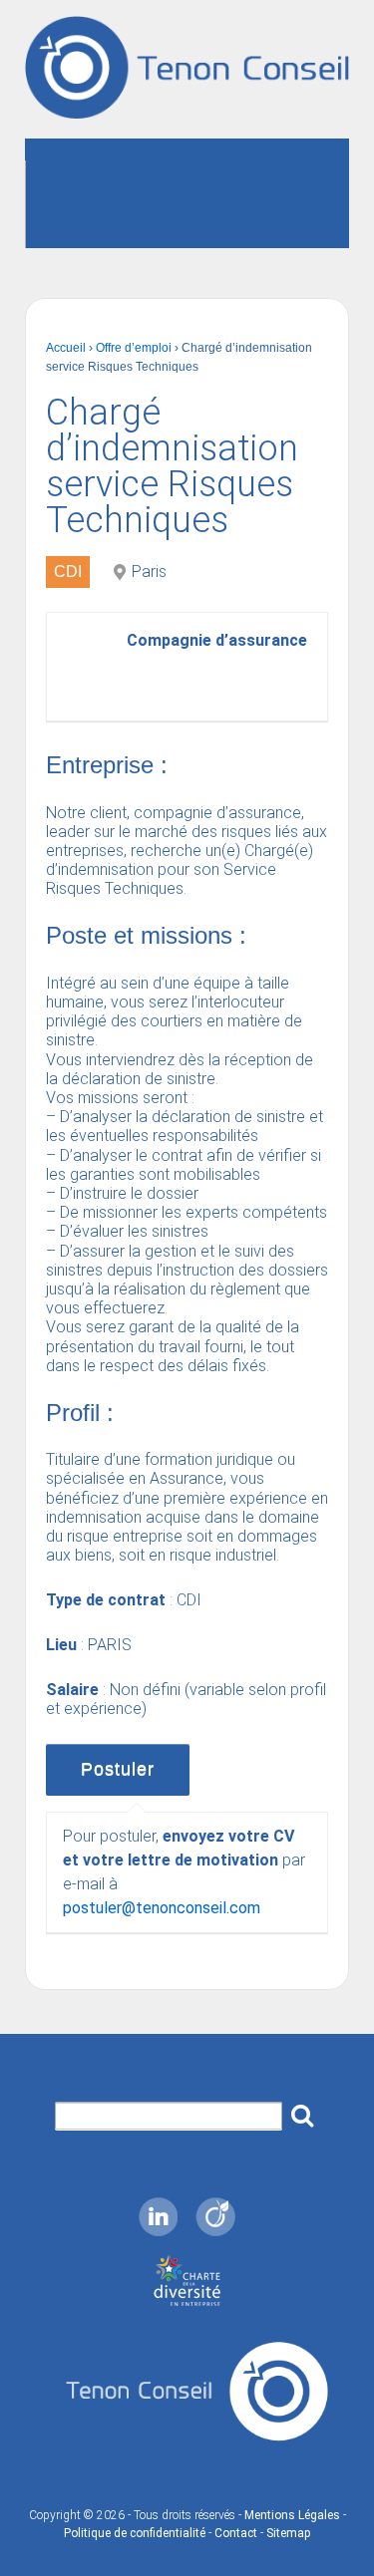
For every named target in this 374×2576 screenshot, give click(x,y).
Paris (149, 572)
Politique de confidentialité (135, 2533)
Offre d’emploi (134, 348)
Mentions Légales (292, 2515)
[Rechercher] (302, 2110)
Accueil (187, 149)
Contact (187, 237)
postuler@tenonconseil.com (162, 1908)
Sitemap (288, 2533)
